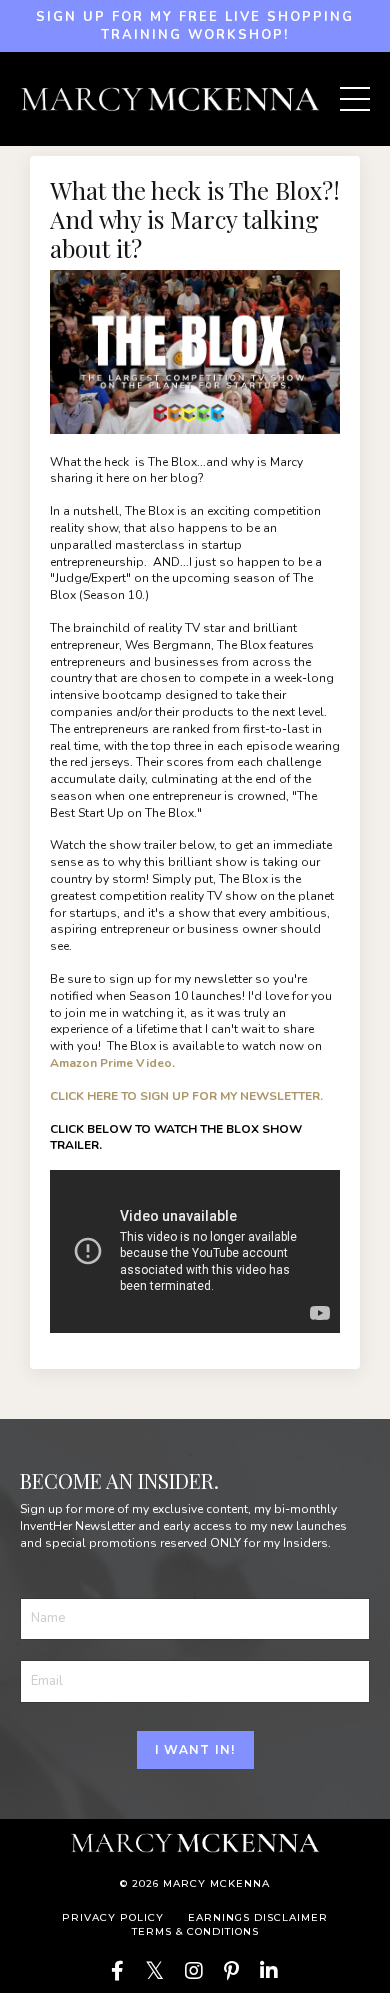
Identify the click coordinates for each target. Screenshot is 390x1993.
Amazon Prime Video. (112, 1063)
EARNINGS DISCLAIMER (258, 1917)
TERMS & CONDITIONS (195, 1931)
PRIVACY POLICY (113, 1917)
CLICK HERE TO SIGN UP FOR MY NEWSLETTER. (186, 1096)
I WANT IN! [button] (195, 1749)
